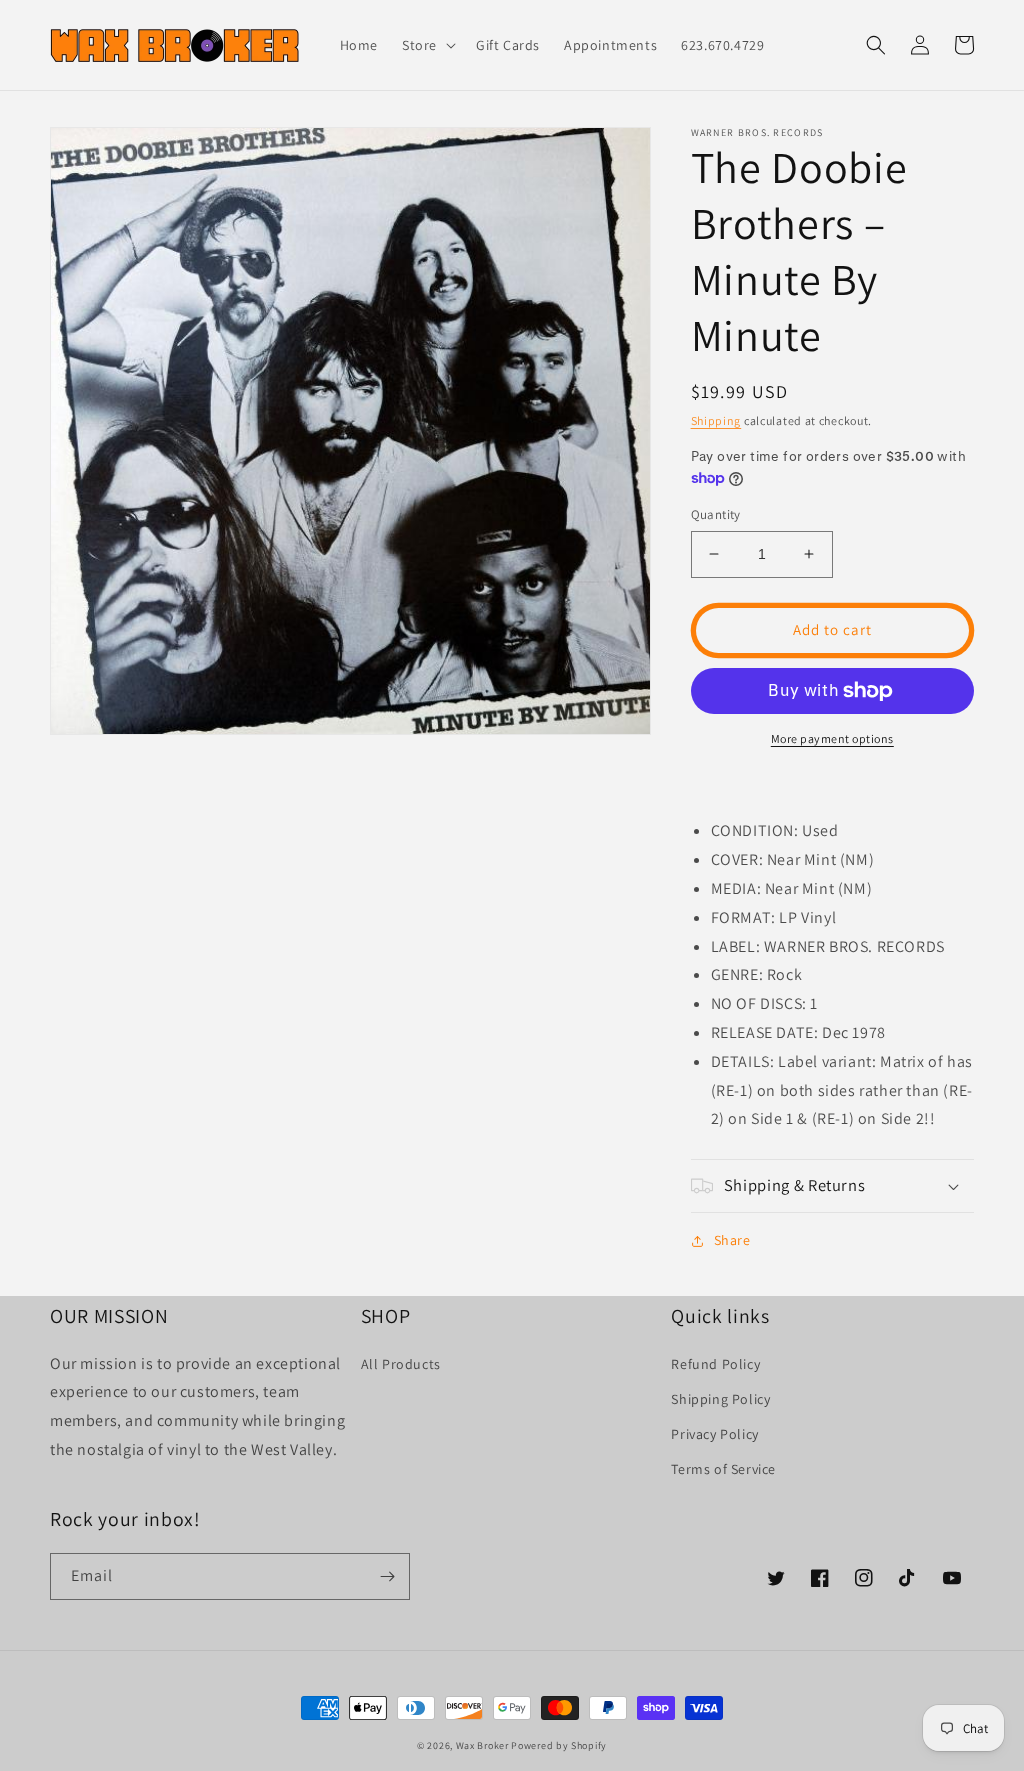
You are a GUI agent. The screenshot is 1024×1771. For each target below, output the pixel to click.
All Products (401, 1364)
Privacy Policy (714, 1434)
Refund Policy (715, 1364)
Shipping (716, 420)
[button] (427, 45)
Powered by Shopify (559, 1745)
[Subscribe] (387, 1576)
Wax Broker (482, 1745)
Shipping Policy (720, 1399)
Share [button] (732, 1240)
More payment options (832, 738)
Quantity (716, 514)
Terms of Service (723, 1469)
